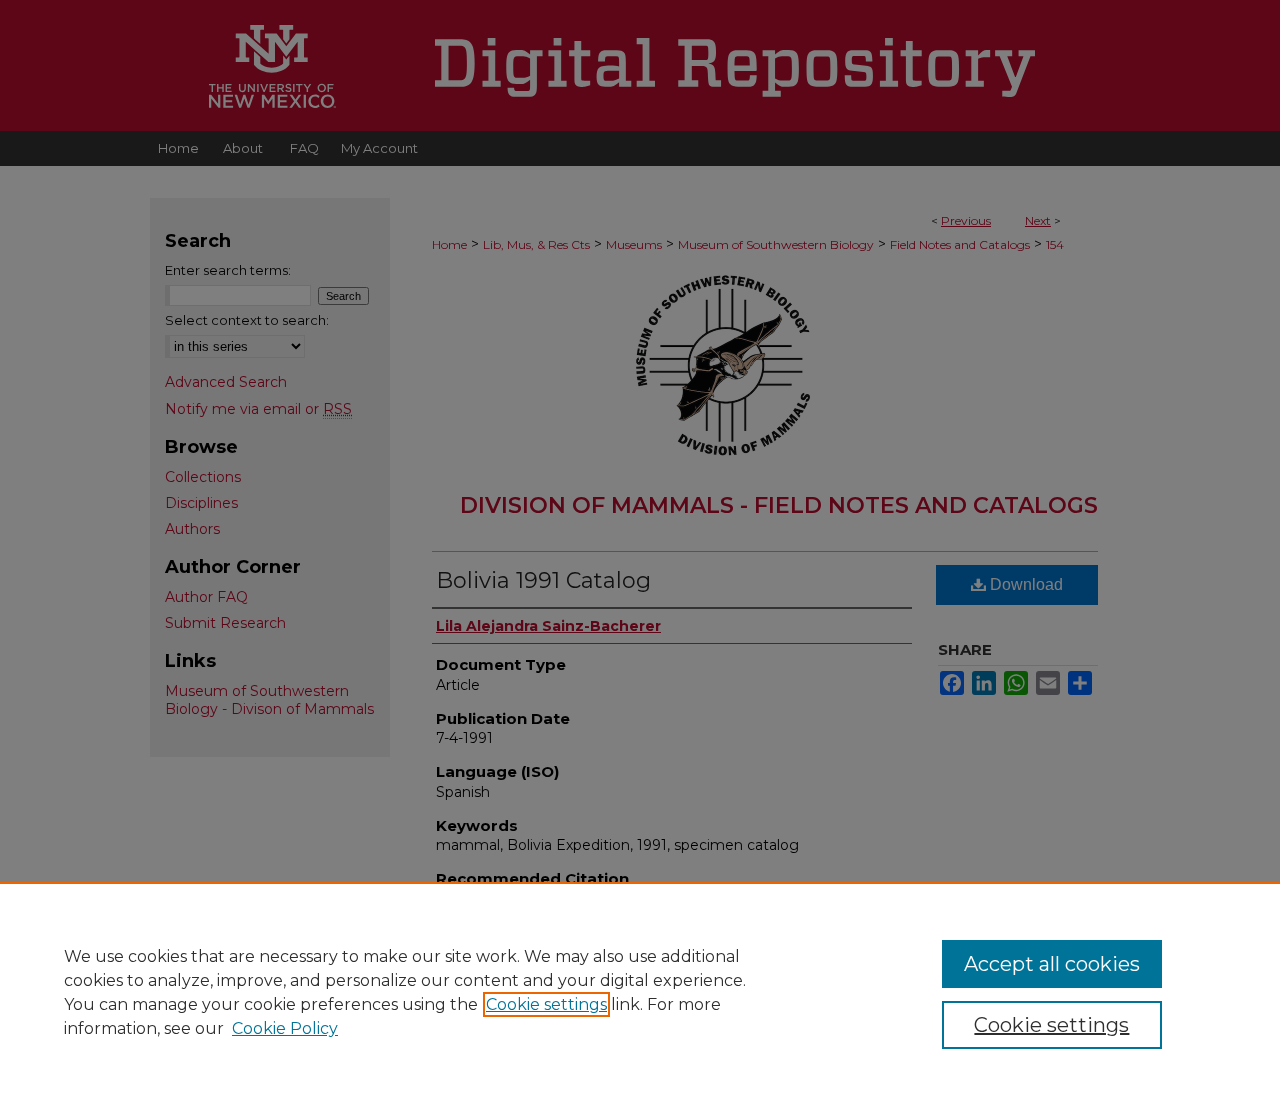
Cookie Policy (285, 1028)
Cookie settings (546, 1004)
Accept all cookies (1052, 964)
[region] (640, 992)
